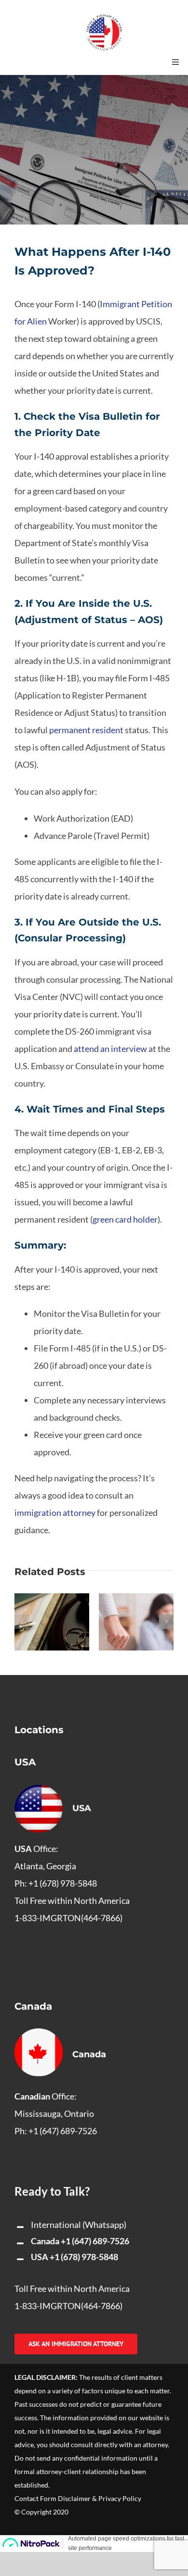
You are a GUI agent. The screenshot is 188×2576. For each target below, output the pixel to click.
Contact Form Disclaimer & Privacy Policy (78, 2498)
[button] (22, 1622)
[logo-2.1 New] (104, 19)
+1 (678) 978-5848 (84, 2257)
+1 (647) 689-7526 (95, 2241)
